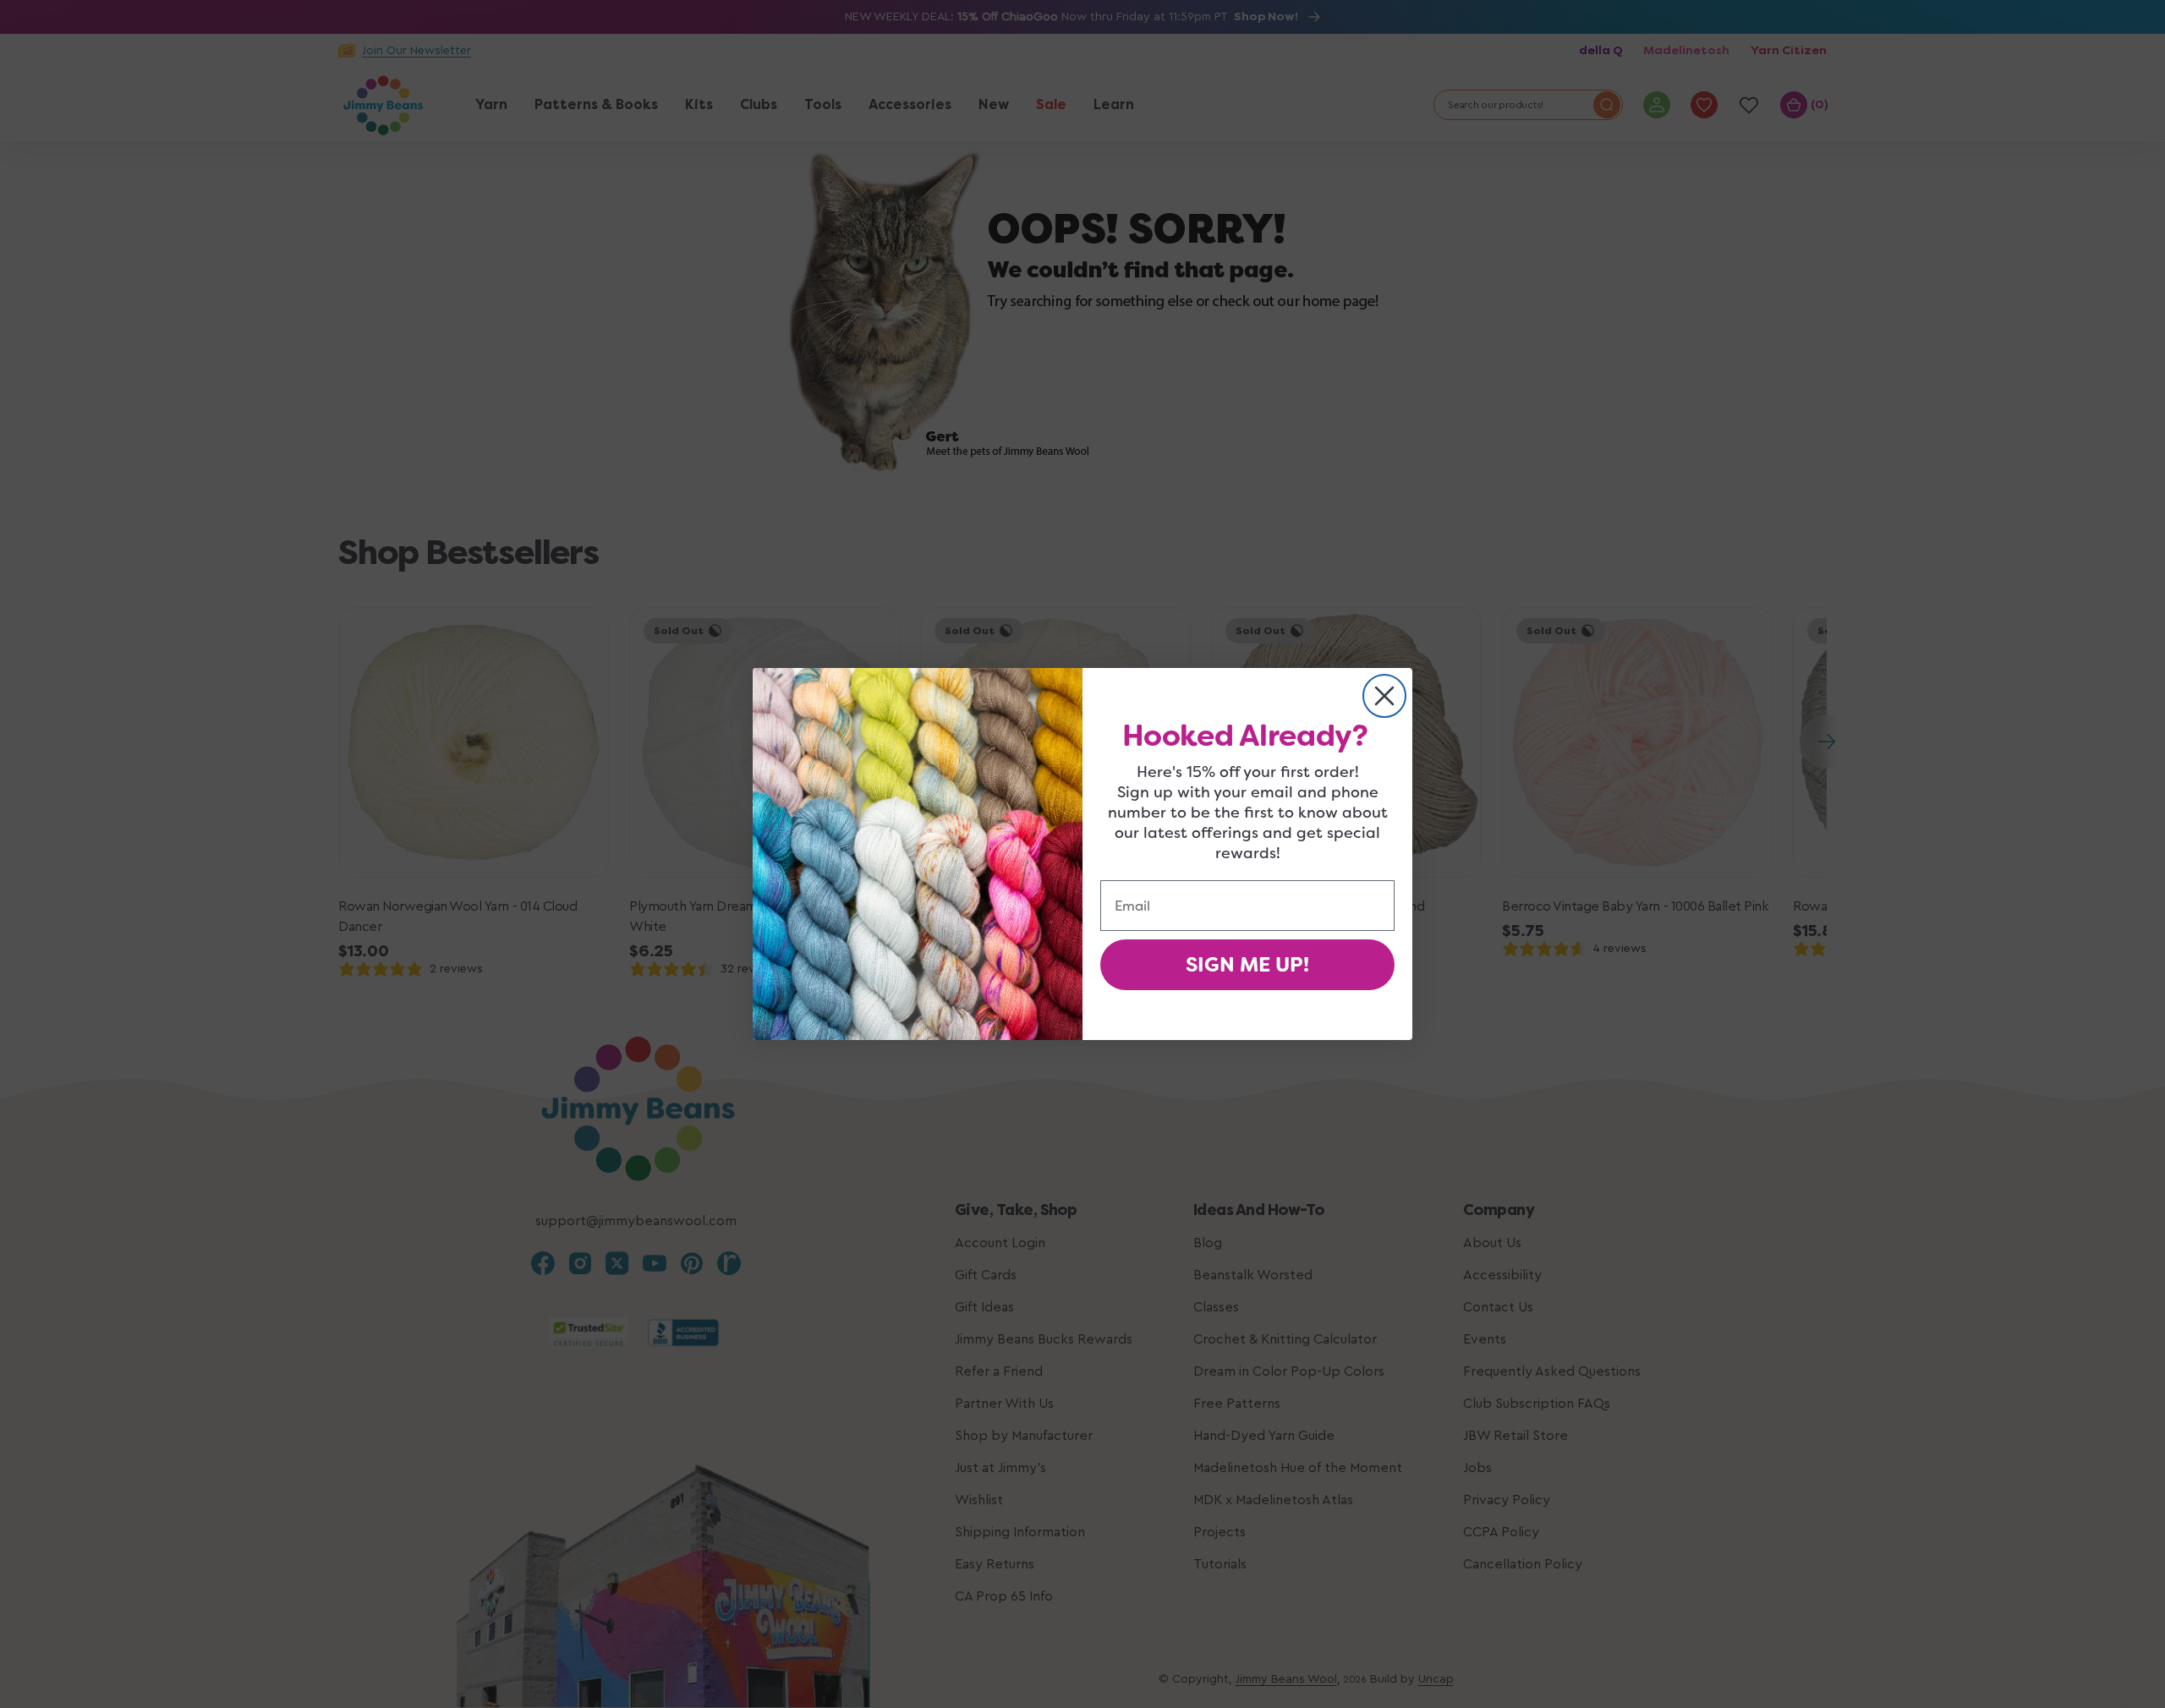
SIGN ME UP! (1247, 965)
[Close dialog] (1384, 696)
